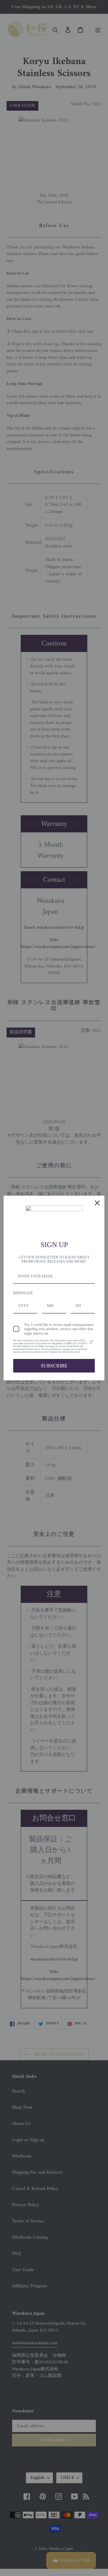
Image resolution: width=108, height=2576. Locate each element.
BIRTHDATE (23, 1293)
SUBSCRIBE (54, 1366)
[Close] (97, 1203)
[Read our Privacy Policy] (91, 1342)
